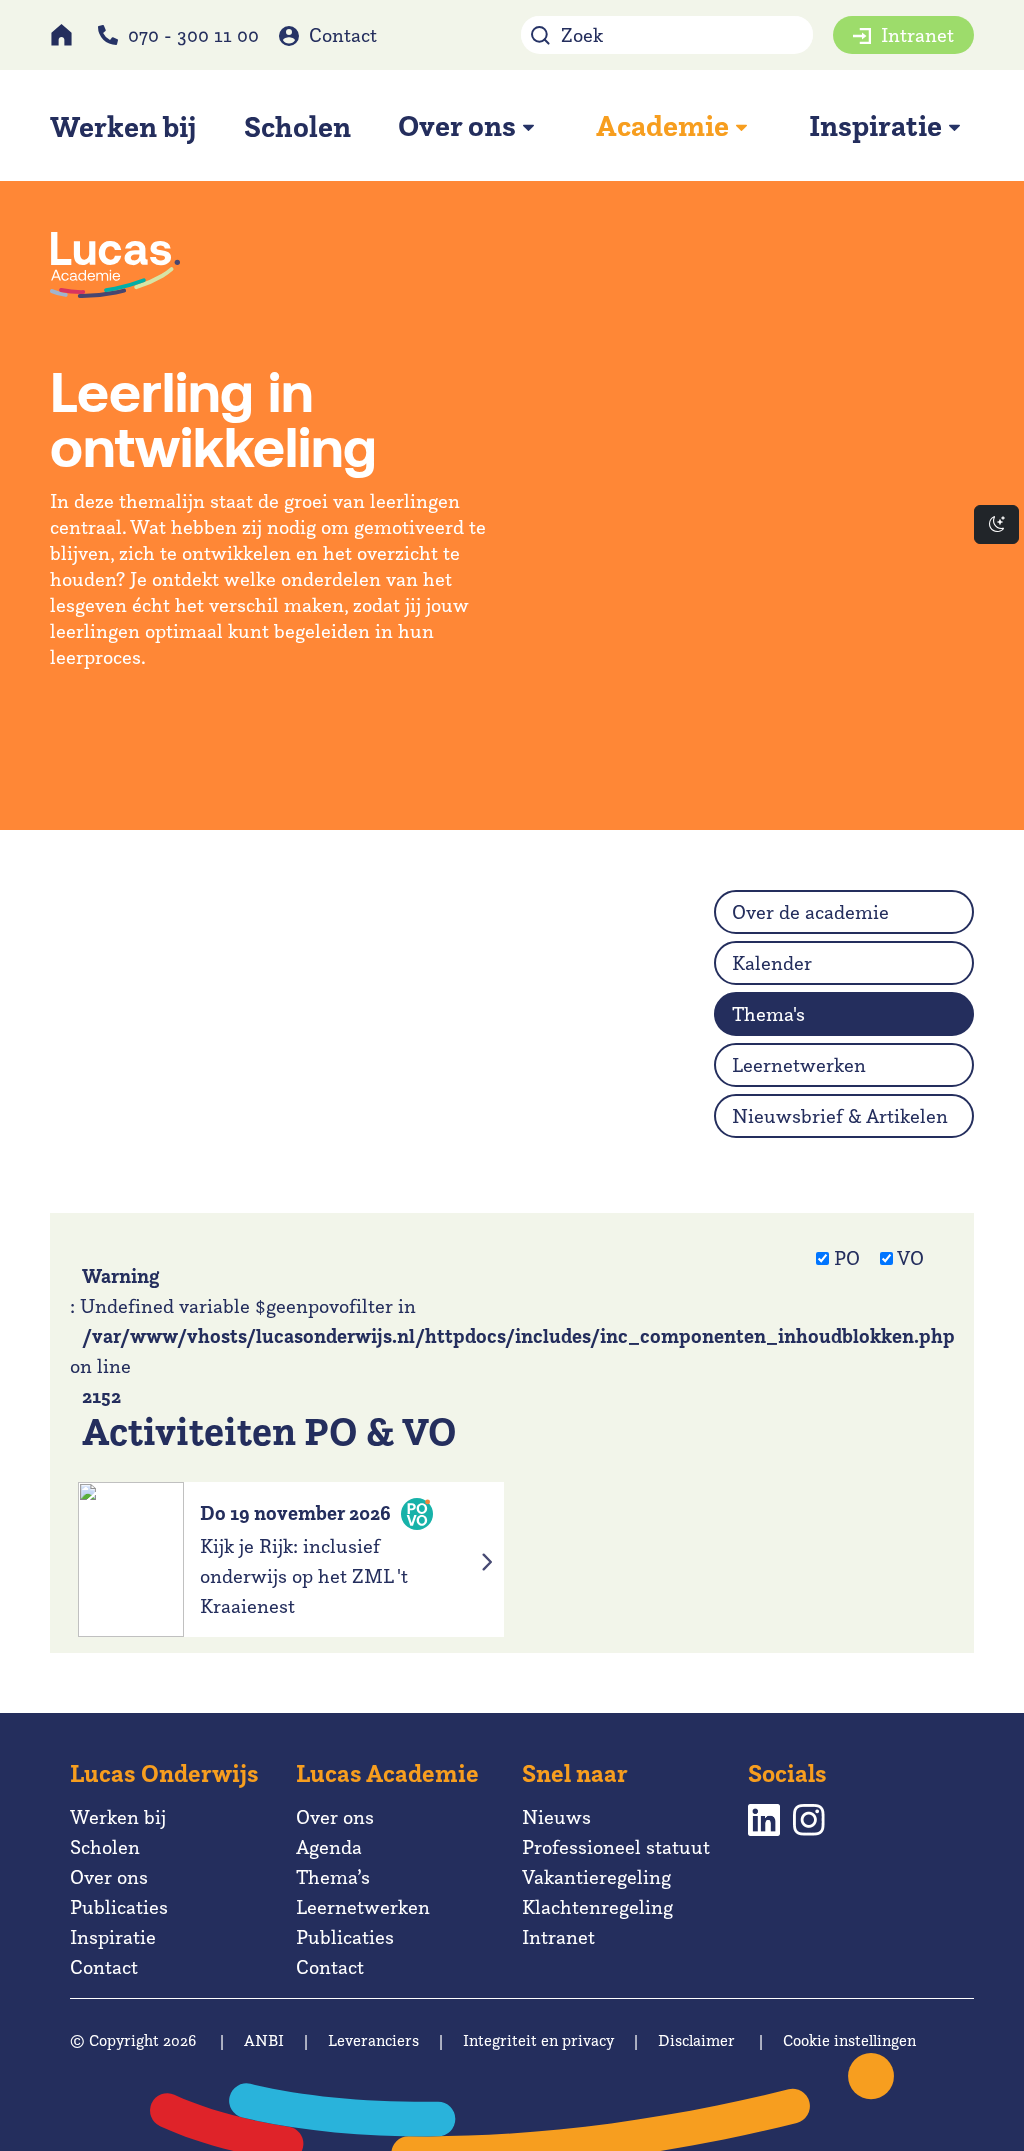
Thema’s (333, 1877)
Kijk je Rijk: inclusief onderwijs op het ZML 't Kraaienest (304, 1576)
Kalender (772, 963)
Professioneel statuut (616, 1847)
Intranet (917, 35)
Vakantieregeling (596, 1877)
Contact (343, 35)
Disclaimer (696, 2040)
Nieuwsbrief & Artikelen (840, 1116)
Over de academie (810, 912)
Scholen (105, 1847)
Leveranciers (373, 2040)
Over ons (109, 1877)
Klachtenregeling (597, 1907)
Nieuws (556, 1817)
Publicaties (119, 1907)
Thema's (768, 1014)
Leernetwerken (799, 1065)
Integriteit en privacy (538, 2040)
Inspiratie (113, 1937)
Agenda (329, 1847)
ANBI (264, 2040)
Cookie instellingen (849, 2040)
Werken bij (118, 1817)
